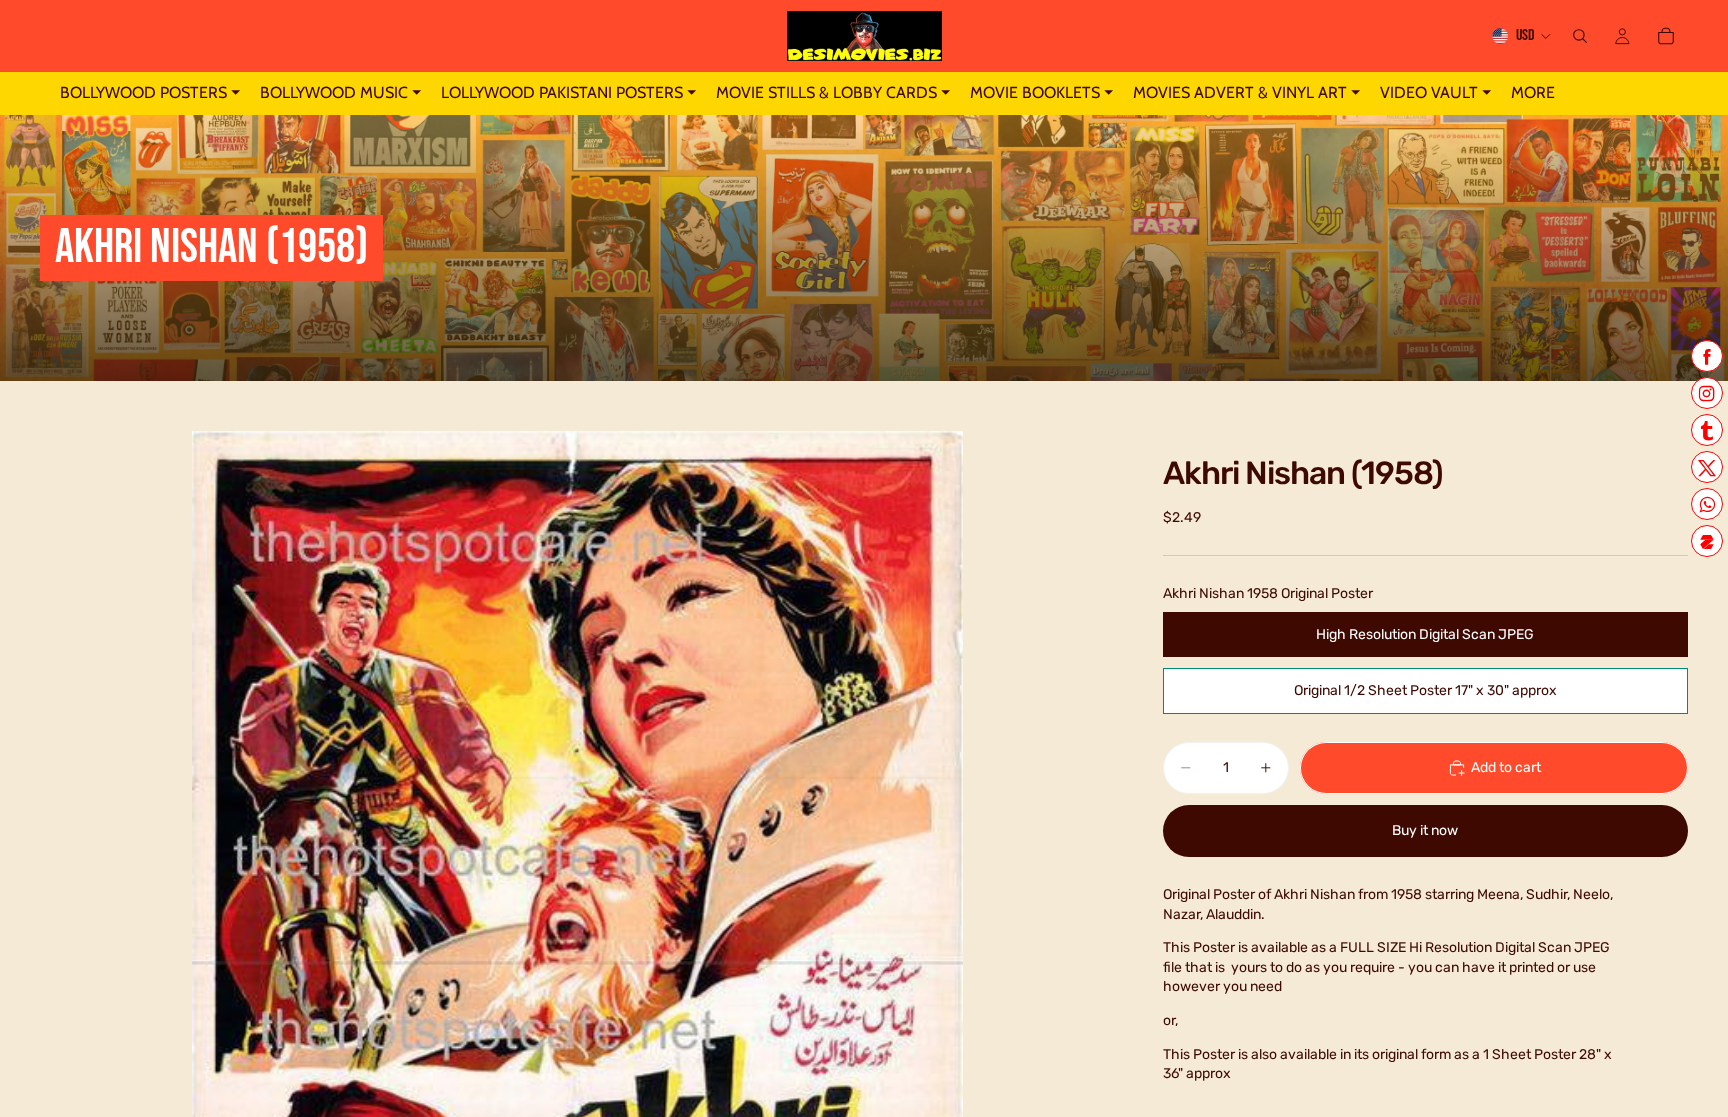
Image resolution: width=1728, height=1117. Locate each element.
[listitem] (1533, 93)
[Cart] (1666, 36)
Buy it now (1425, 830)
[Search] (1580, 36)
